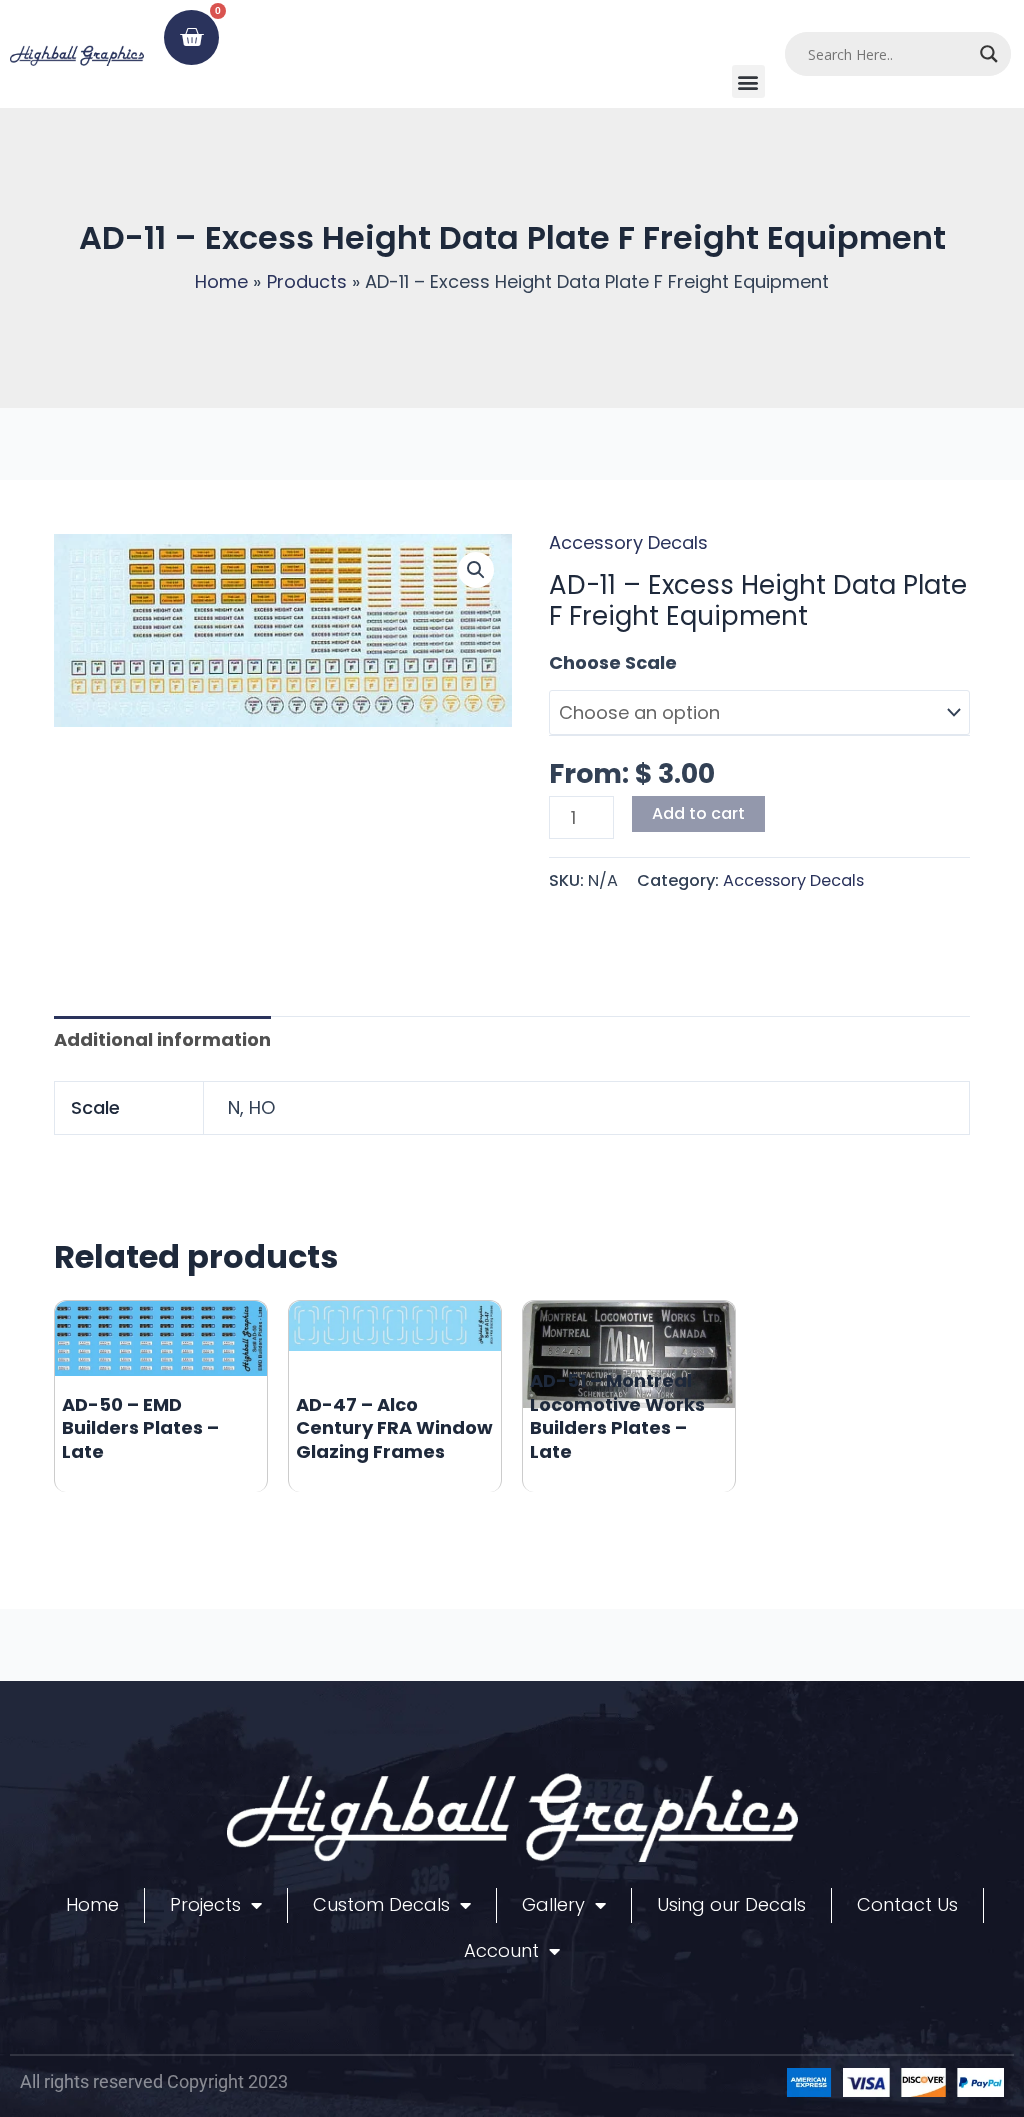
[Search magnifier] (989, 54)
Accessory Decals (628, 542)
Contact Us (907, 1904)
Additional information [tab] (162, 1039)
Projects (205, 1904)
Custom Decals (381, 1904)
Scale (575, 662)
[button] (748, 81)
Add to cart (698, 813)
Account (501, 1950)
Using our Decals (731, 1904)
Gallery (553, 1904)
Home (92, 1904)
